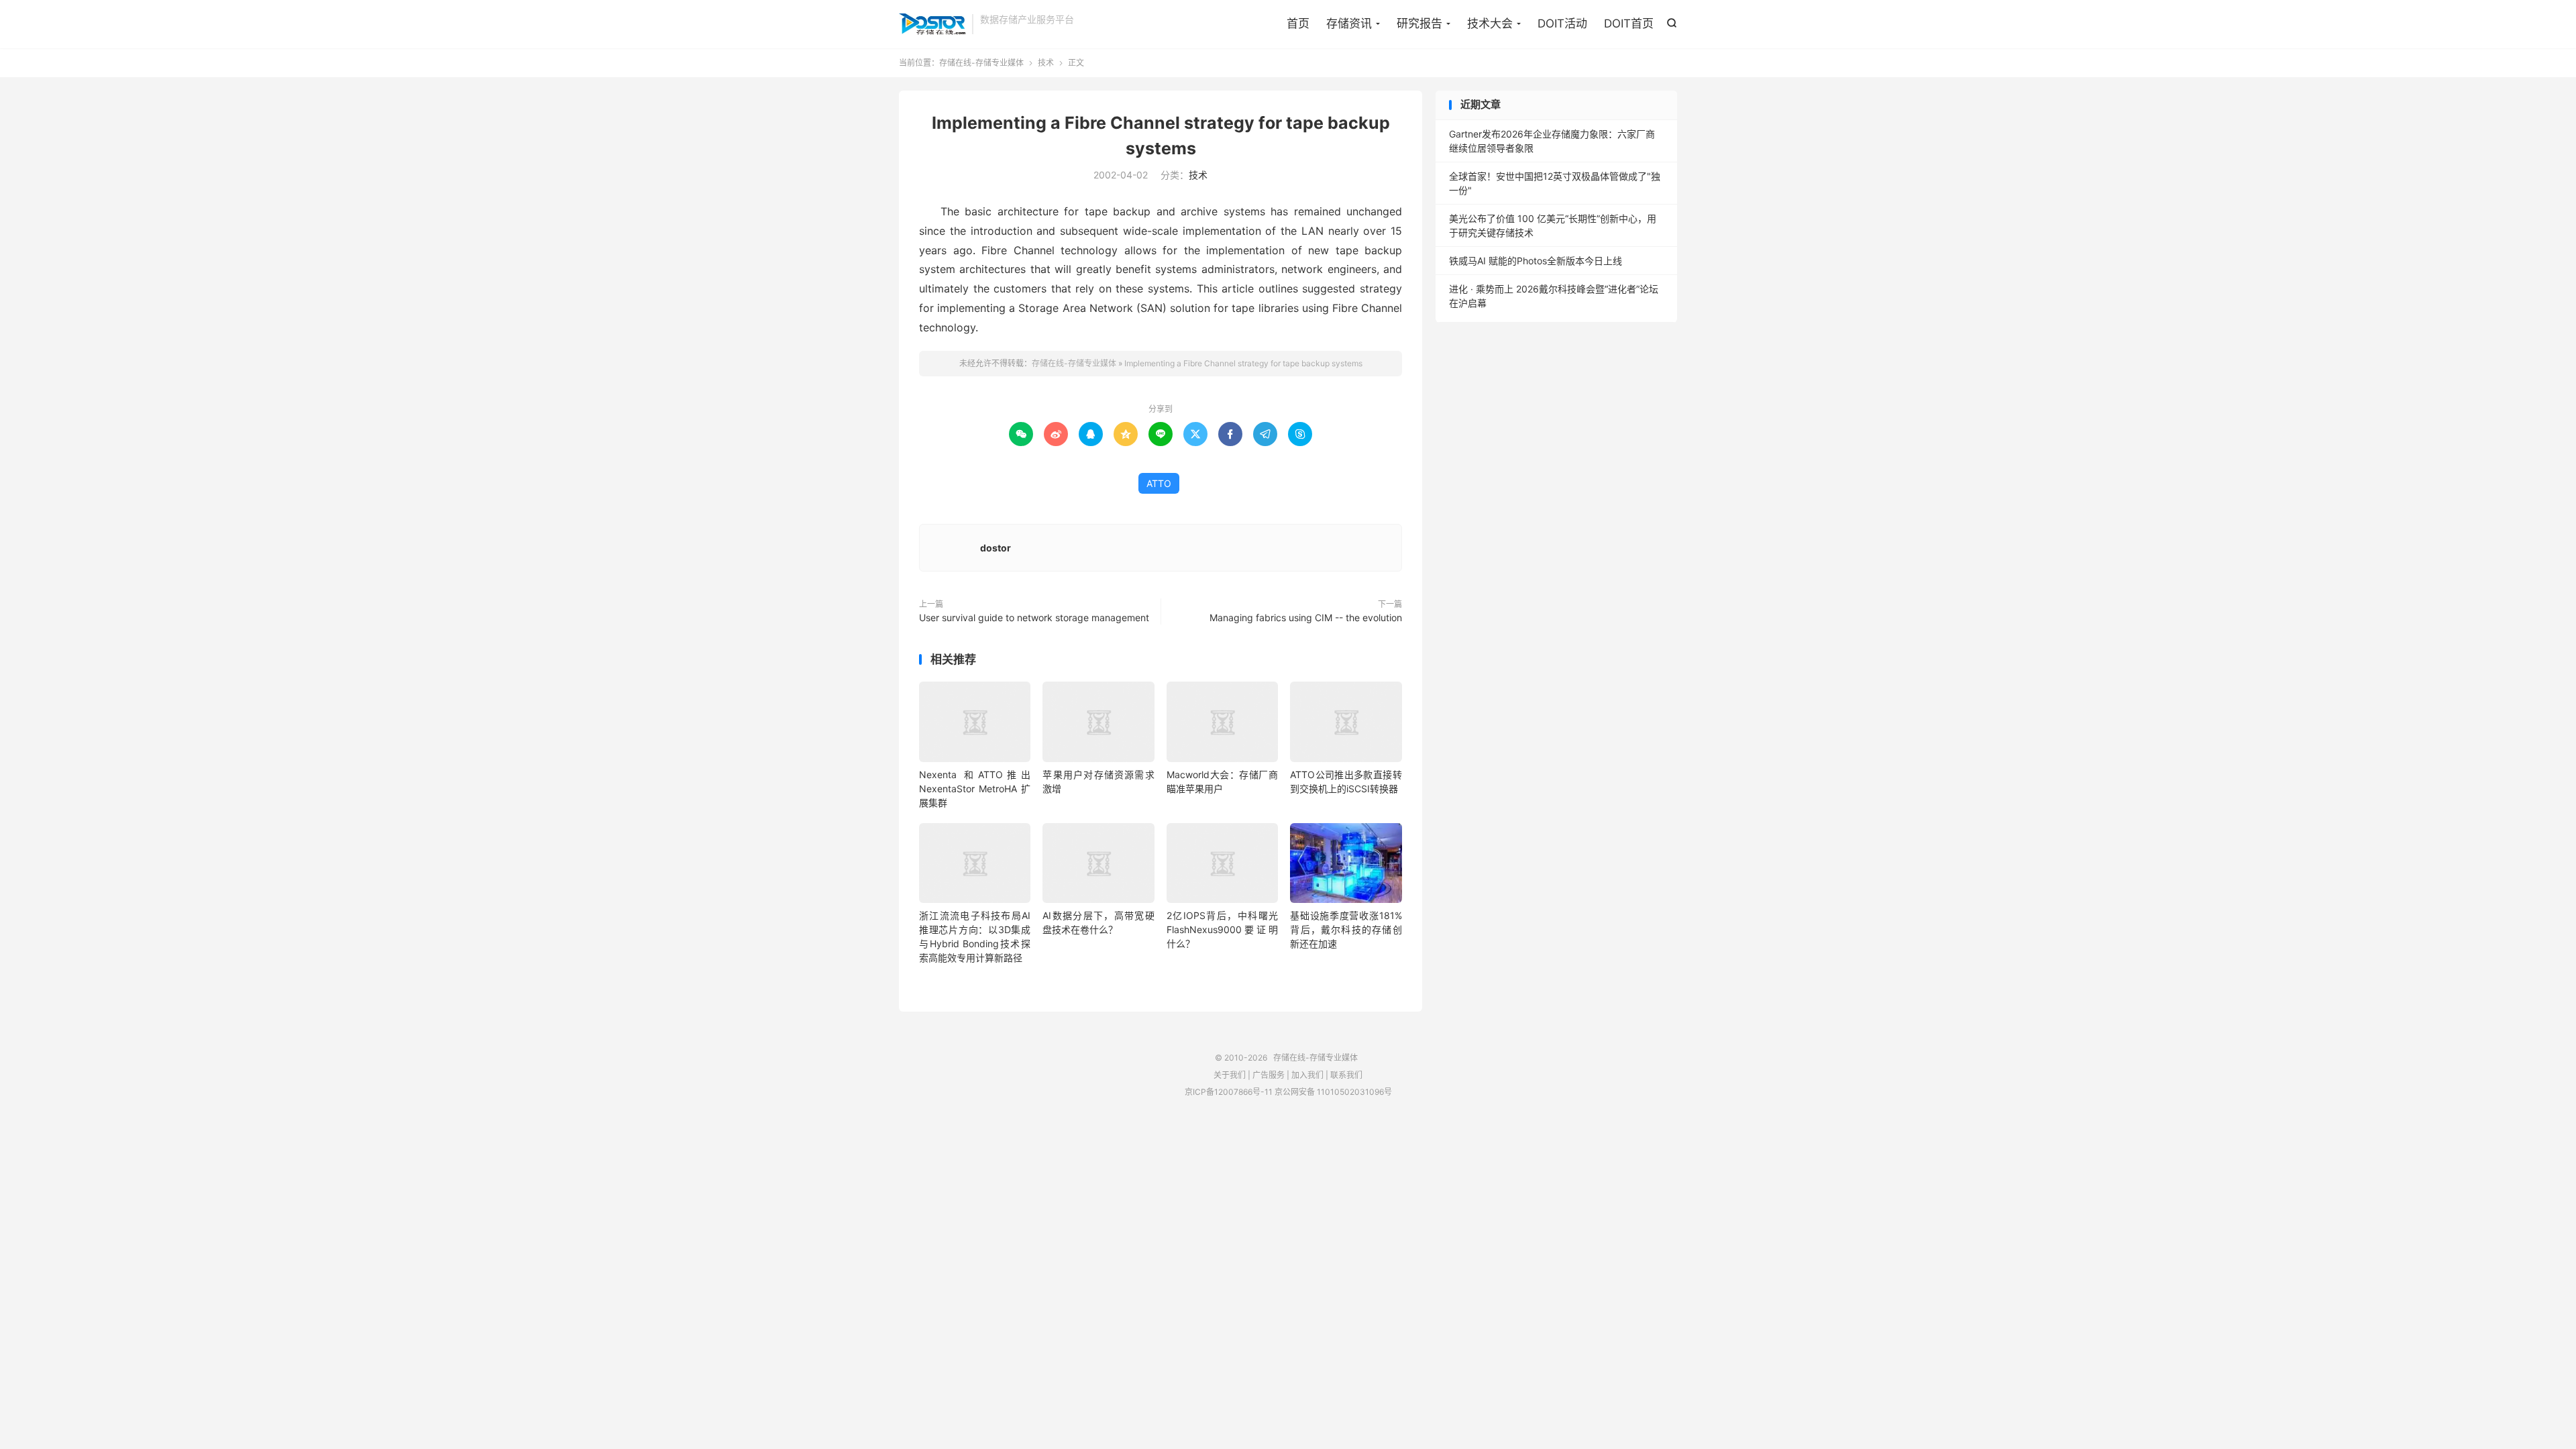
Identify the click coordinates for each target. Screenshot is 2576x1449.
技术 (1046, 63)
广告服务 (1269, 1075)
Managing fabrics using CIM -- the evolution (1306, 618)
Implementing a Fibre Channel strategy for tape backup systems (1243, 363)
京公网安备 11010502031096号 (1333, 1092)
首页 (1298, 23)
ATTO (1159, 483)
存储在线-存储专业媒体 (932, 24)
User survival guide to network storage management (1034, 618)
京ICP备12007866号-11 (1229, 1092)
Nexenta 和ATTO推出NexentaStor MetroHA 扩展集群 (975, 789)
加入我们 (1307, 1075)
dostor (996, 548)
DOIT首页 (1629, 23)
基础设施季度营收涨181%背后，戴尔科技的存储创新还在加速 (1346, 929)
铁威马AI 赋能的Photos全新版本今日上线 (1536, 261)
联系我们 (1346, 1075)
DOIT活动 (1562, 23)
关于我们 (1230, 1075)
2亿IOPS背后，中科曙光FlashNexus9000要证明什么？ (1222, 929)
